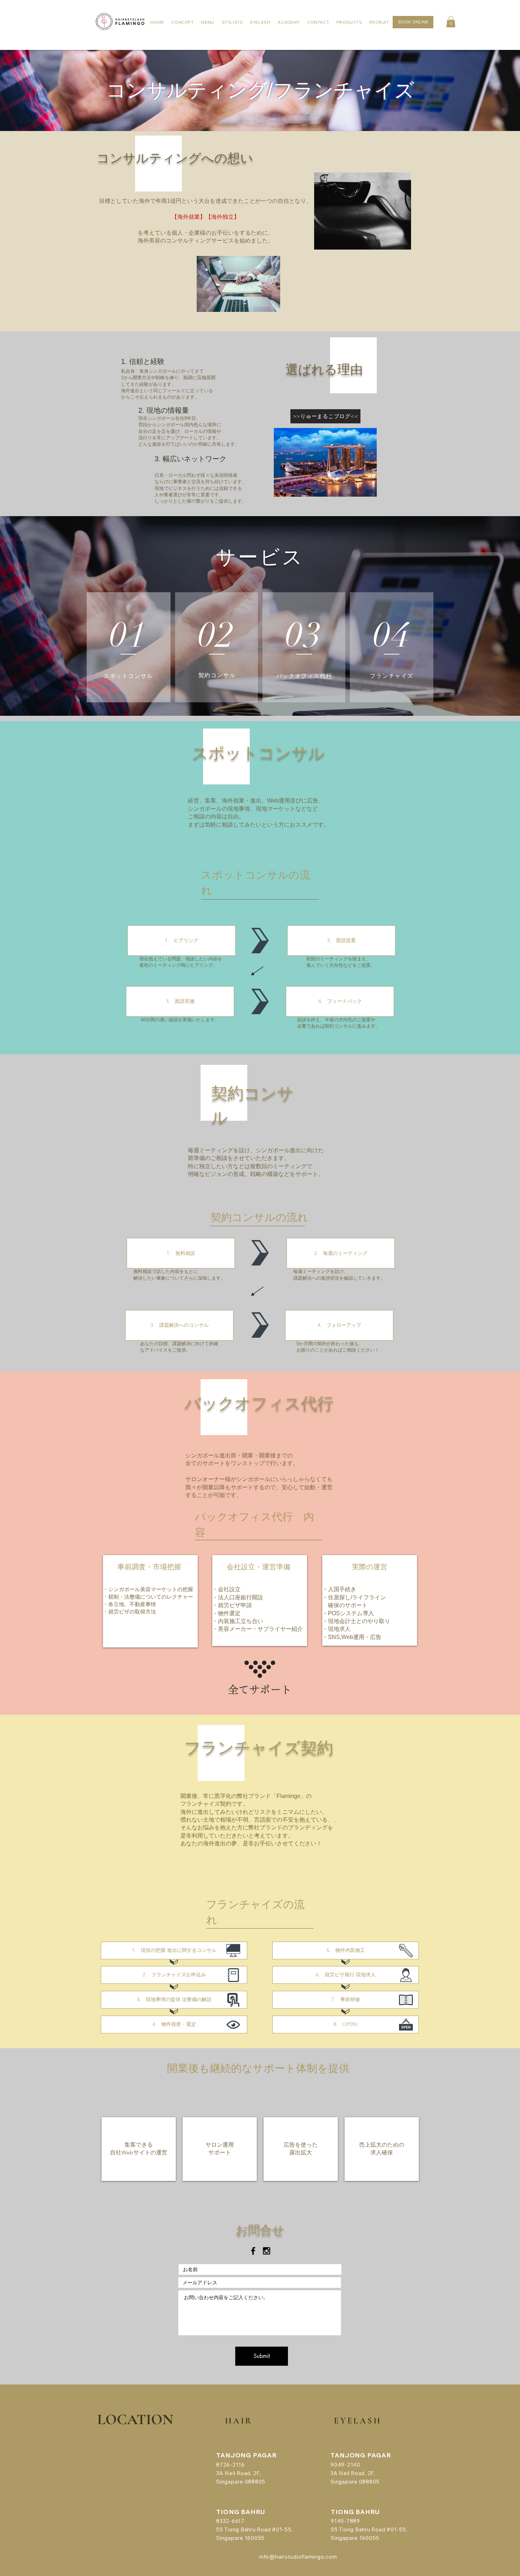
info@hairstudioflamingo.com (298, 2557)
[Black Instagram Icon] (267, 2251)
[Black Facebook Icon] (253, 2251)
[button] (451, 22)
